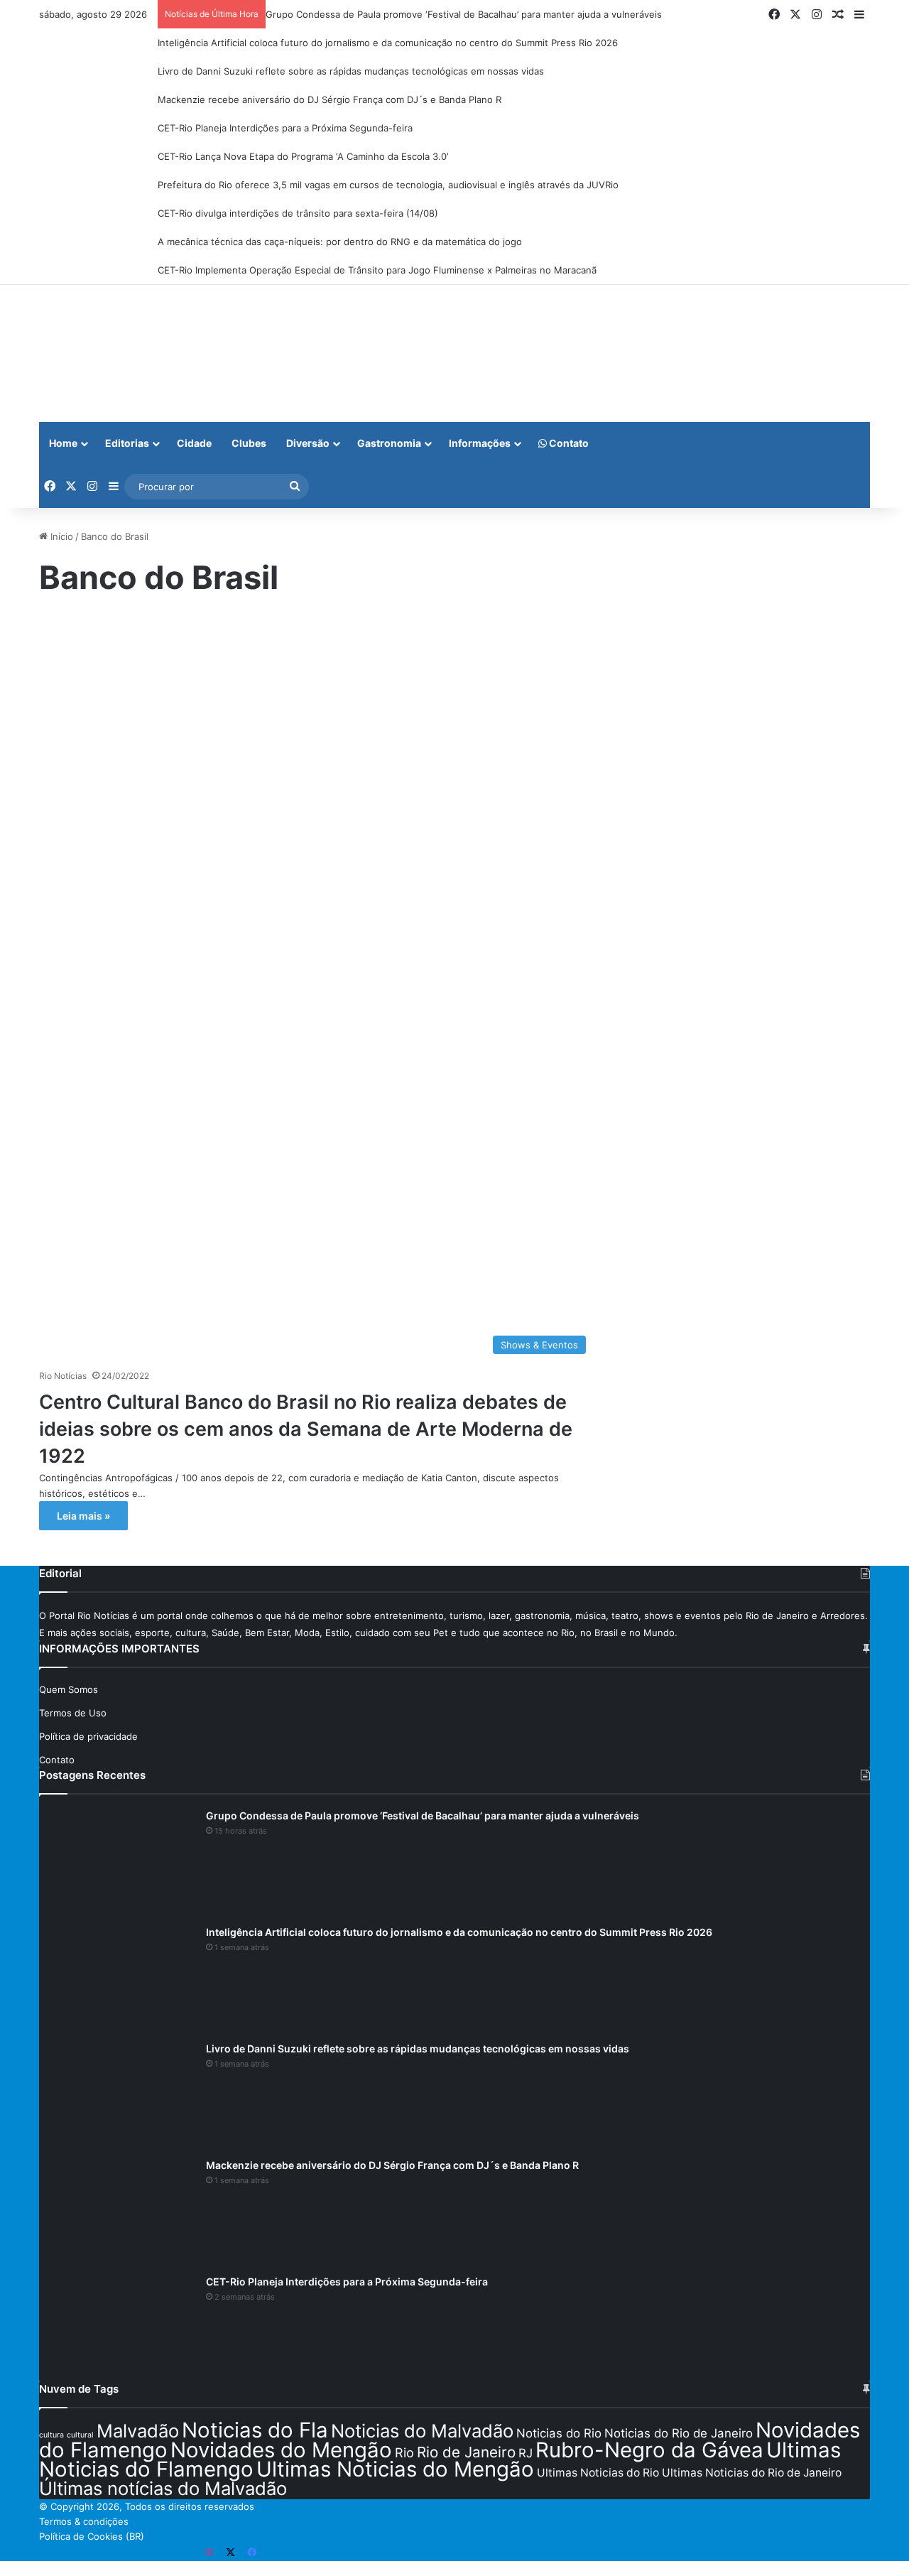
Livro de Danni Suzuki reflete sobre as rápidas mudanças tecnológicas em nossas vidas (351, 71)
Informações (480, 443)
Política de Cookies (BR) (92, 2536)
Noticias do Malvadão (422, 2431)
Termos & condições (84, 2521)
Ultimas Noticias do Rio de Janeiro (752, 2473)
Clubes (249, 443)
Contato (568, 443)
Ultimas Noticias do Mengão (395, 2469)
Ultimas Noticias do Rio (598, 2473)
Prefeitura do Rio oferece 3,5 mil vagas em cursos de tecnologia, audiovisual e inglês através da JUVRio (388, 185)
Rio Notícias (63, 1376)
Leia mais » (83, 1516)
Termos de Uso (73, 1713)
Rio (404, 2452)
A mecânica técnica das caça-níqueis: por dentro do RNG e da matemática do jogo (340, 242)
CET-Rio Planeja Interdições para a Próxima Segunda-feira (285, 128)
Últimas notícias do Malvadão (163, 2488)
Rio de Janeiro (466, 2452)
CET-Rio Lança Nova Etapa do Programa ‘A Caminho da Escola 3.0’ (303, 156)
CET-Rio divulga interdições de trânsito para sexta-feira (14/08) (298, 213)
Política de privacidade (88, 1736)
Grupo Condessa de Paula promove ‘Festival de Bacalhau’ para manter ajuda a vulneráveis (464, 14)
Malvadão (138, 2431)
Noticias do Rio (559, 2433)
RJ (526, 2453)
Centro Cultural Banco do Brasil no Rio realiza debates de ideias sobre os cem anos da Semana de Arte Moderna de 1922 (306, 1429)
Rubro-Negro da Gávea (649, 2450)
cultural (80, 2435)
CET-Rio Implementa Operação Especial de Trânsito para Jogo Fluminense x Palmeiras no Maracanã (377, 270)
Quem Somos (69, 1689)
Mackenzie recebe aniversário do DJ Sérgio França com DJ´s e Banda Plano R (330, 99)
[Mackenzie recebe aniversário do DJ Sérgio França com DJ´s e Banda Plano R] (117, 2212)
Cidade (194, 443)
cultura (51, 2435)
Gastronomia (389, 443)
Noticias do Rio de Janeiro (679, 2433)
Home (63, 443)
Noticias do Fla (255, 2430)
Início (60, 536)
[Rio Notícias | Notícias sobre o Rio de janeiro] (128, 353)
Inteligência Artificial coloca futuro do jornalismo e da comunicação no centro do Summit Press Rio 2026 (388, 43)
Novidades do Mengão (281, 2450)
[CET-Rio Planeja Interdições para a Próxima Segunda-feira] (117, 2328)
